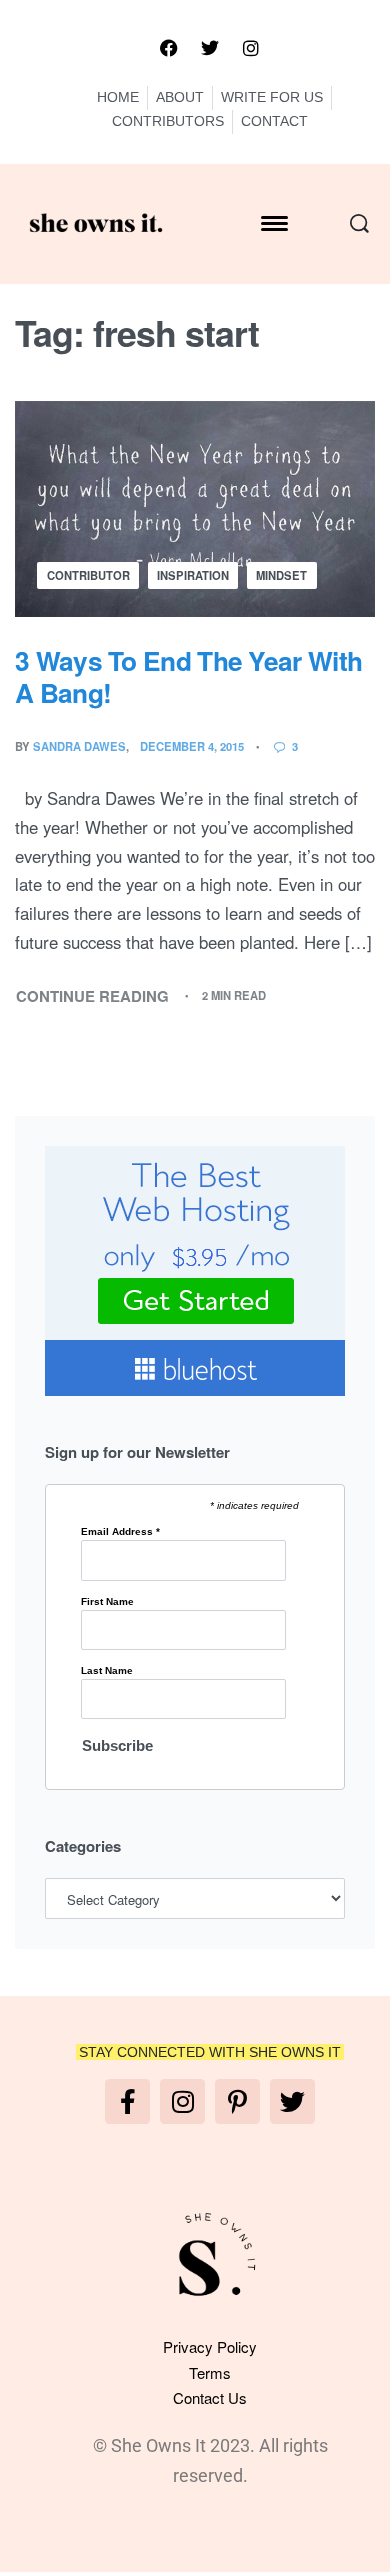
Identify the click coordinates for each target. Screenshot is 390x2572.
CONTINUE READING (92, 995)
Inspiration (193, 575)
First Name (107, 1602)
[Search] (359, 223)
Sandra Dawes (79, 746)
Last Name (107, 1671)
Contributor (88, 575)
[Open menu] (274, 223)
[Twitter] (210, 48)
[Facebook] (169, 48)
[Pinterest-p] (237, 2101)
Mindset (281, 575)
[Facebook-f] (127, 2101)
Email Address (120, 1532)
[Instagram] (251, 48)
